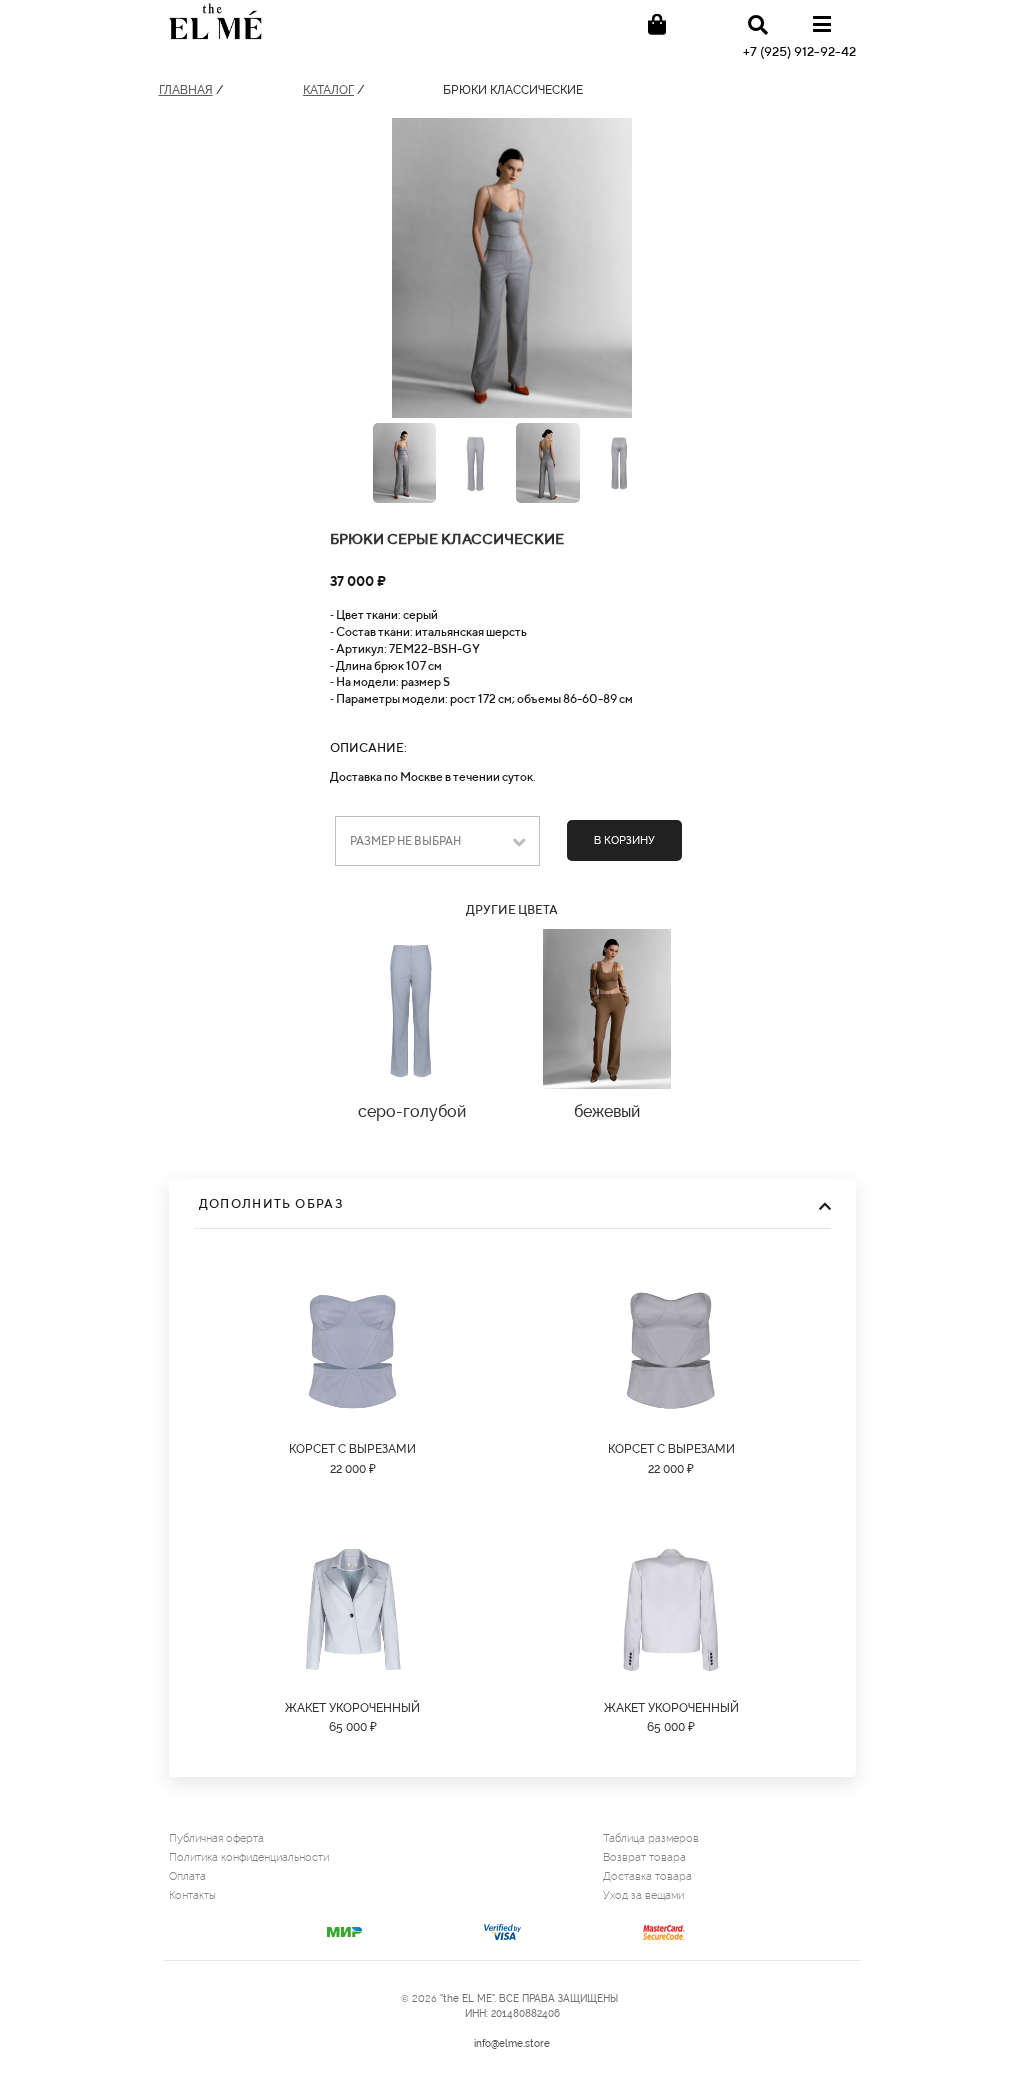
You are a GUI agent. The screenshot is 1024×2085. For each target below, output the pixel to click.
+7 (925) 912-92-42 (799, 51)
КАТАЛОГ (328, 90)
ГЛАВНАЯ (186, 90)
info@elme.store (512, 2043)
